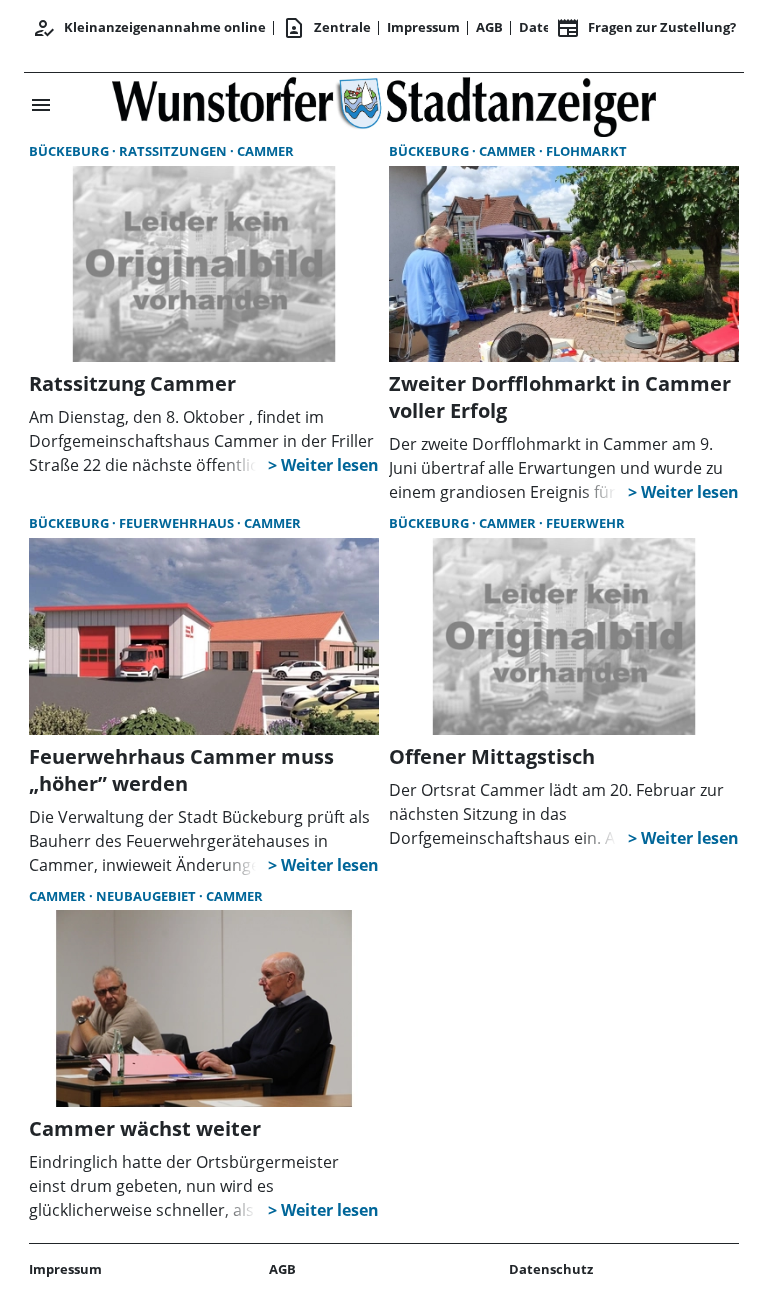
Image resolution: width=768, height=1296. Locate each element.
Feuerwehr (585, 523)
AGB (489, 27)
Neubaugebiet (147, 896)
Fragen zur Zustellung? (646, 28)
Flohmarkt (586, 151)
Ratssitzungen (174, 151)
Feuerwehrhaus (178, 523)
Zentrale (326, 28)
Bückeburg (70, 151)
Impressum (423, 27)
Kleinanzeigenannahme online (149, 28)
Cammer (265, 151)
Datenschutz (551, 1269)
